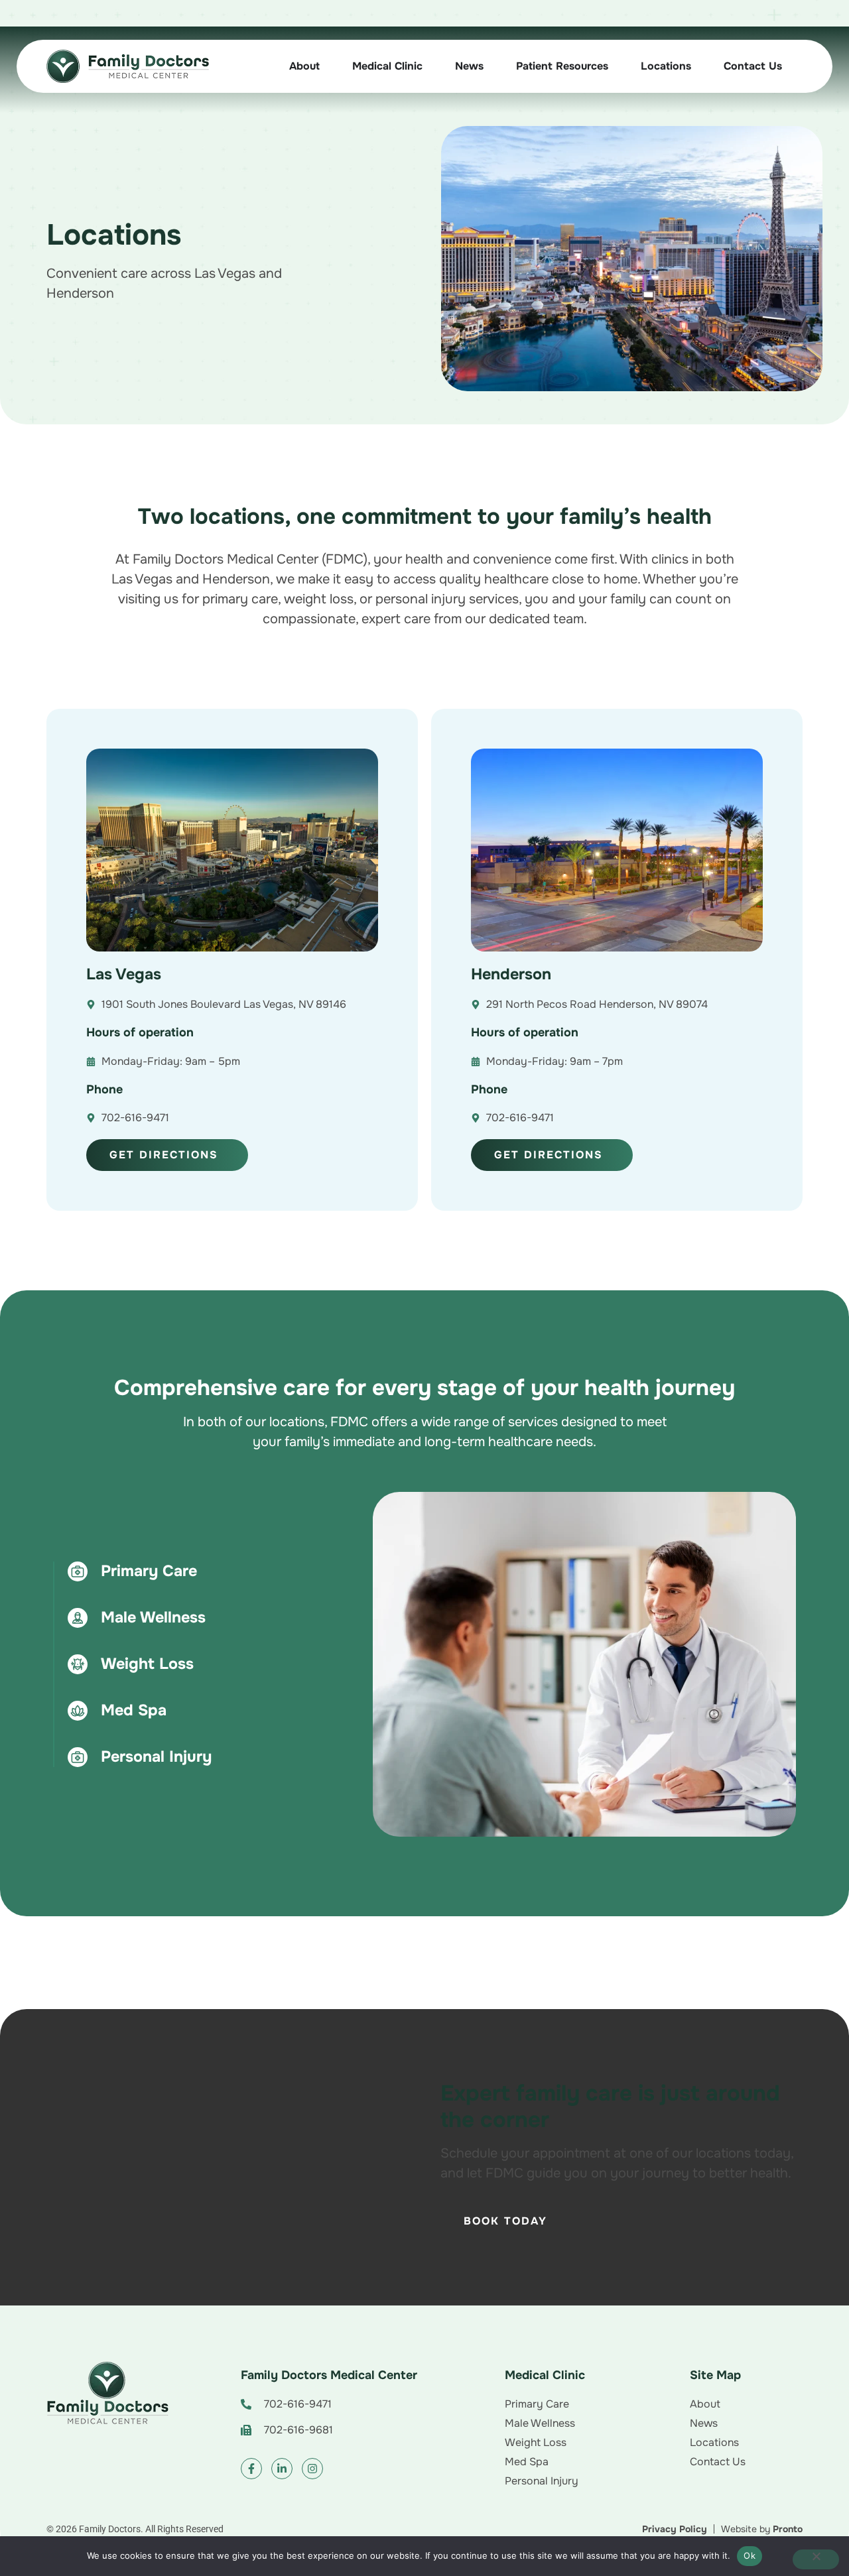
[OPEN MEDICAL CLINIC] (432, 66)
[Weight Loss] (78, 1664)
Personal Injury (156, 1756)
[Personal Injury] (78, 1757)
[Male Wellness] (78, 1618)
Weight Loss (147, 1664)
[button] (334, 2404)
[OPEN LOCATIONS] (701, 66)
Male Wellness (153, 1617)
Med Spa (134, 1710)
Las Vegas (124, 974)
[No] (816, 2559)
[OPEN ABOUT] (330, 66)
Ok (750, 2555)
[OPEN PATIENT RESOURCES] (618, 66)
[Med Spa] (78, 1711)
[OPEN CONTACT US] (792, 66)
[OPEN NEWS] (493, 66)
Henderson (511, 974)
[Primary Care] (78, 1571)
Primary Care (149, 1571)
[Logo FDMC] (107, 2393)
